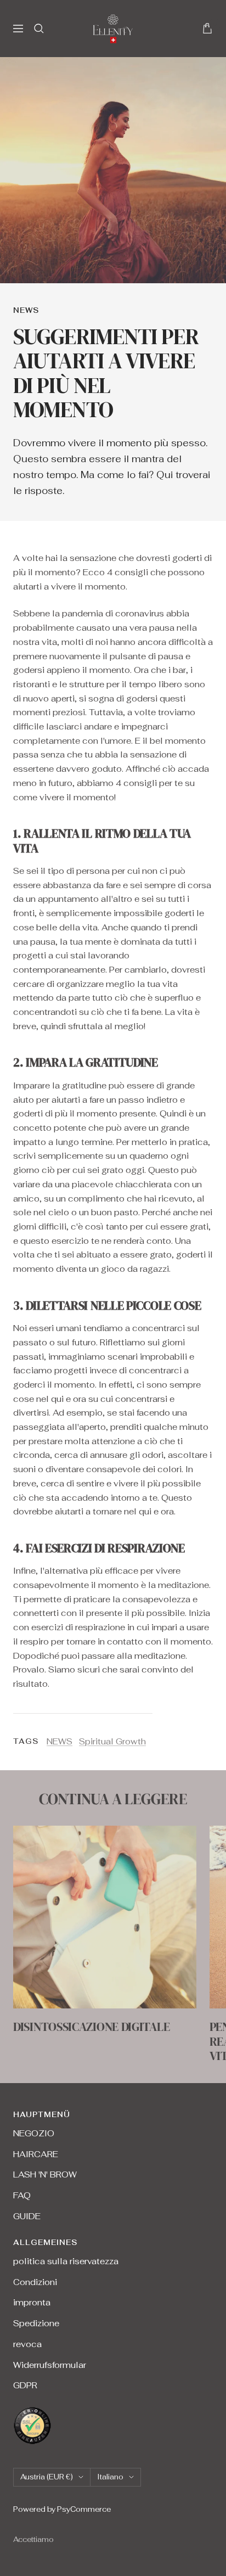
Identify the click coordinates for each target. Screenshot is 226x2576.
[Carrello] (207, 28)
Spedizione (36, 2323)
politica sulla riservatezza (66, 2261)
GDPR (25, 2385)
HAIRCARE (36, 2154)
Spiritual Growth (112, 1741)
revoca (27, 2344)
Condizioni (35, 2282)
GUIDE (27, 2216)
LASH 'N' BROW (45, 2174)
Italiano (110, 2477)
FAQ (22, 2195)
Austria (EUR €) (47, 2477)
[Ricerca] (39, 29)
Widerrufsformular (50, 2365)
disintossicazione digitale (91, 2027)
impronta (32, 2302)
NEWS (26, 310)
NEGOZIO (34, 2133)
